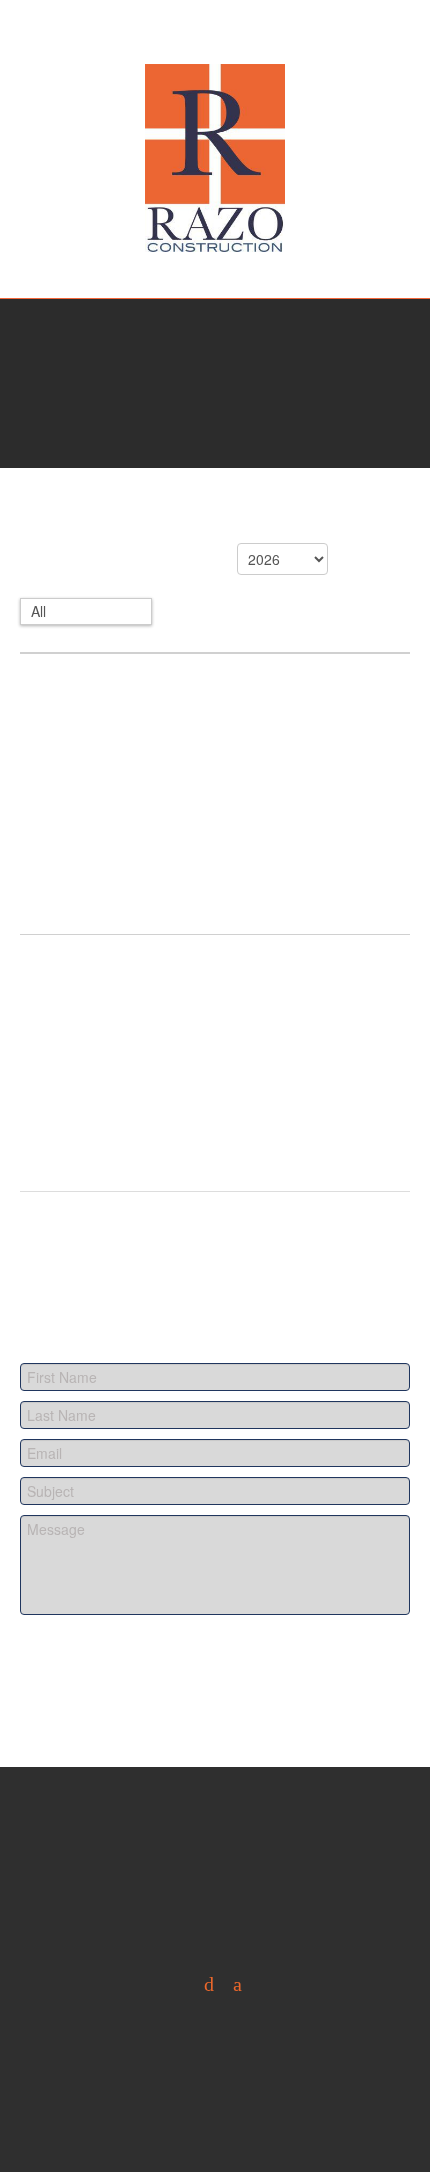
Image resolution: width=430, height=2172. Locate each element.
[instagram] (201, 1984)
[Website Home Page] (215, 158)
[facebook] (230, 1984)
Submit (85, 1665)
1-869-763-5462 (215, 290)
